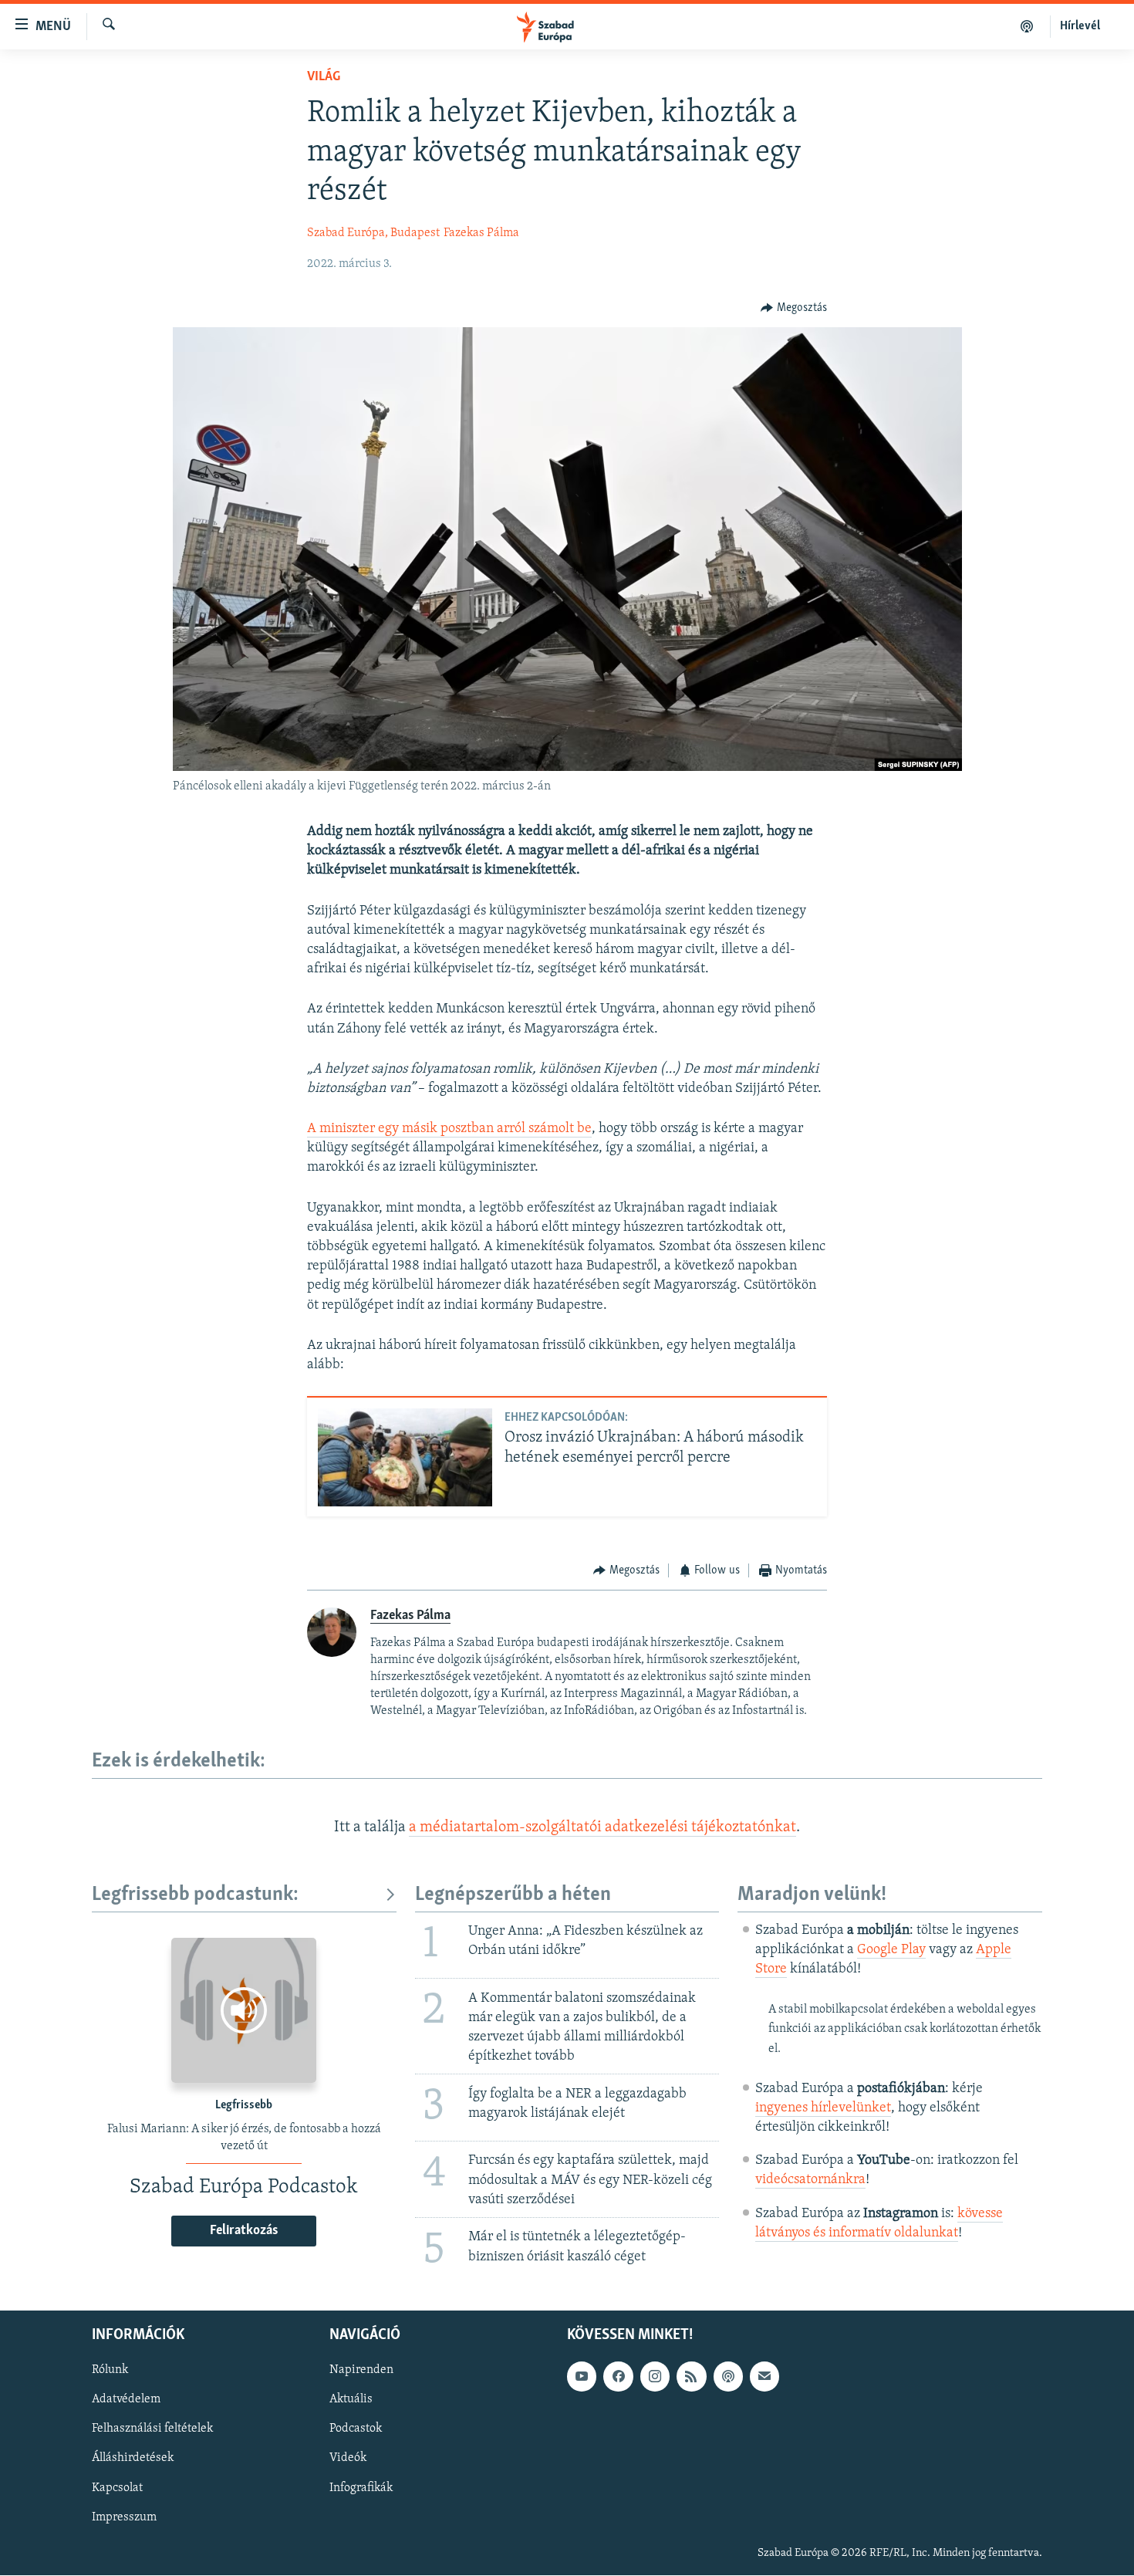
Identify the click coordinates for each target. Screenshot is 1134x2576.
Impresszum (124, 2517)
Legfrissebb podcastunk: (195, 1895)
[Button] (794, 308)
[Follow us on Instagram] (655, 2377)
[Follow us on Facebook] (618, 2377)
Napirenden (361, 2371)
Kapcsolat (117, 2488)
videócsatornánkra (810, 2180)
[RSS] (691, 2377)
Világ (324, 77)
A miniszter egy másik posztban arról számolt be (449, 1129)
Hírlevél (1080, 26)
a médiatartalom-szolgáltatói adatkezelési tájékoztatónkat (602, 1827)
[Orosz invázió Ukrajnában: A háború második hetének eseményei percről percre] (405, 1457)
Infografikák (361, 2488)
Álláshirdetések (133, 2459)
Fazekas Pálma (481, 233)
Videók (348, 2459)
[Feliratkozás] (764, 2377)
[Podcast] (728, 2377)
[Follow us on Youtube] (582, 2377)
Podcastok (356, 2429)
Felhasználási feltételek (152, 2429)
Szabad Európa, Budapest (373, 233)
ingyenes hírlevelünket (823, 2108)
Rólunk (110, 2371)
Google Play (891, 1950)
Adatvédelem (126, 2400)
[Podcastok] (1027, 26)
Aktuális (351, 2400)
